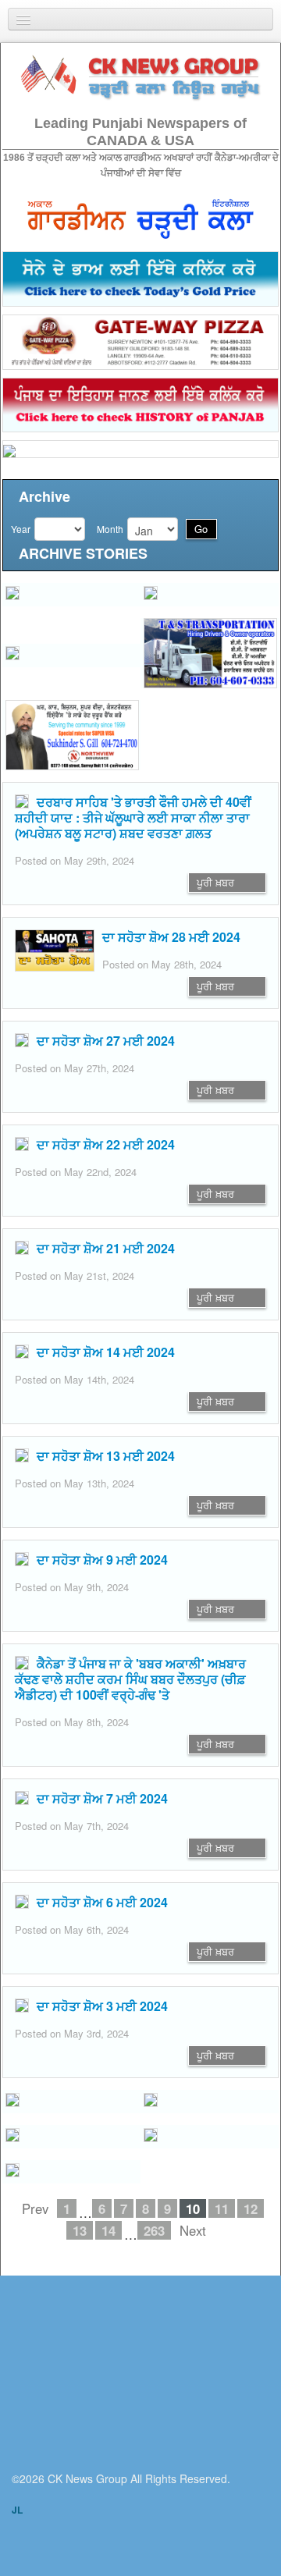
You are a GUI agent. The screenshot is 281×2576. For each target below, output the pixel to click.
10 (193, 2208)
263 (154, 2230)
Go (201, 529)
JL (17, 2510)
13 (80, 2230)
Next (193, 2230)
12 (251, 2208)
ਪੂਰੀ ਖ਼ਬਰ (215, 882)
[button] (71, 595)
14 (108, 2230)
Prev (35, 2208)
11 (222, 2208)
